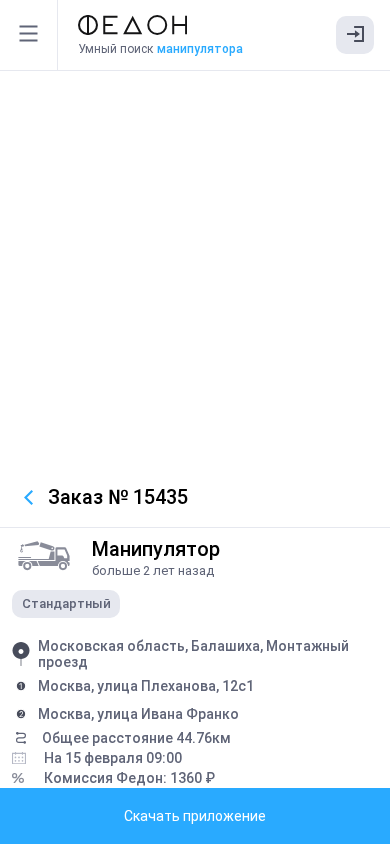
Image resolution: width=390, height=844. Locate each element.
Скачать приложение (195, 816)
